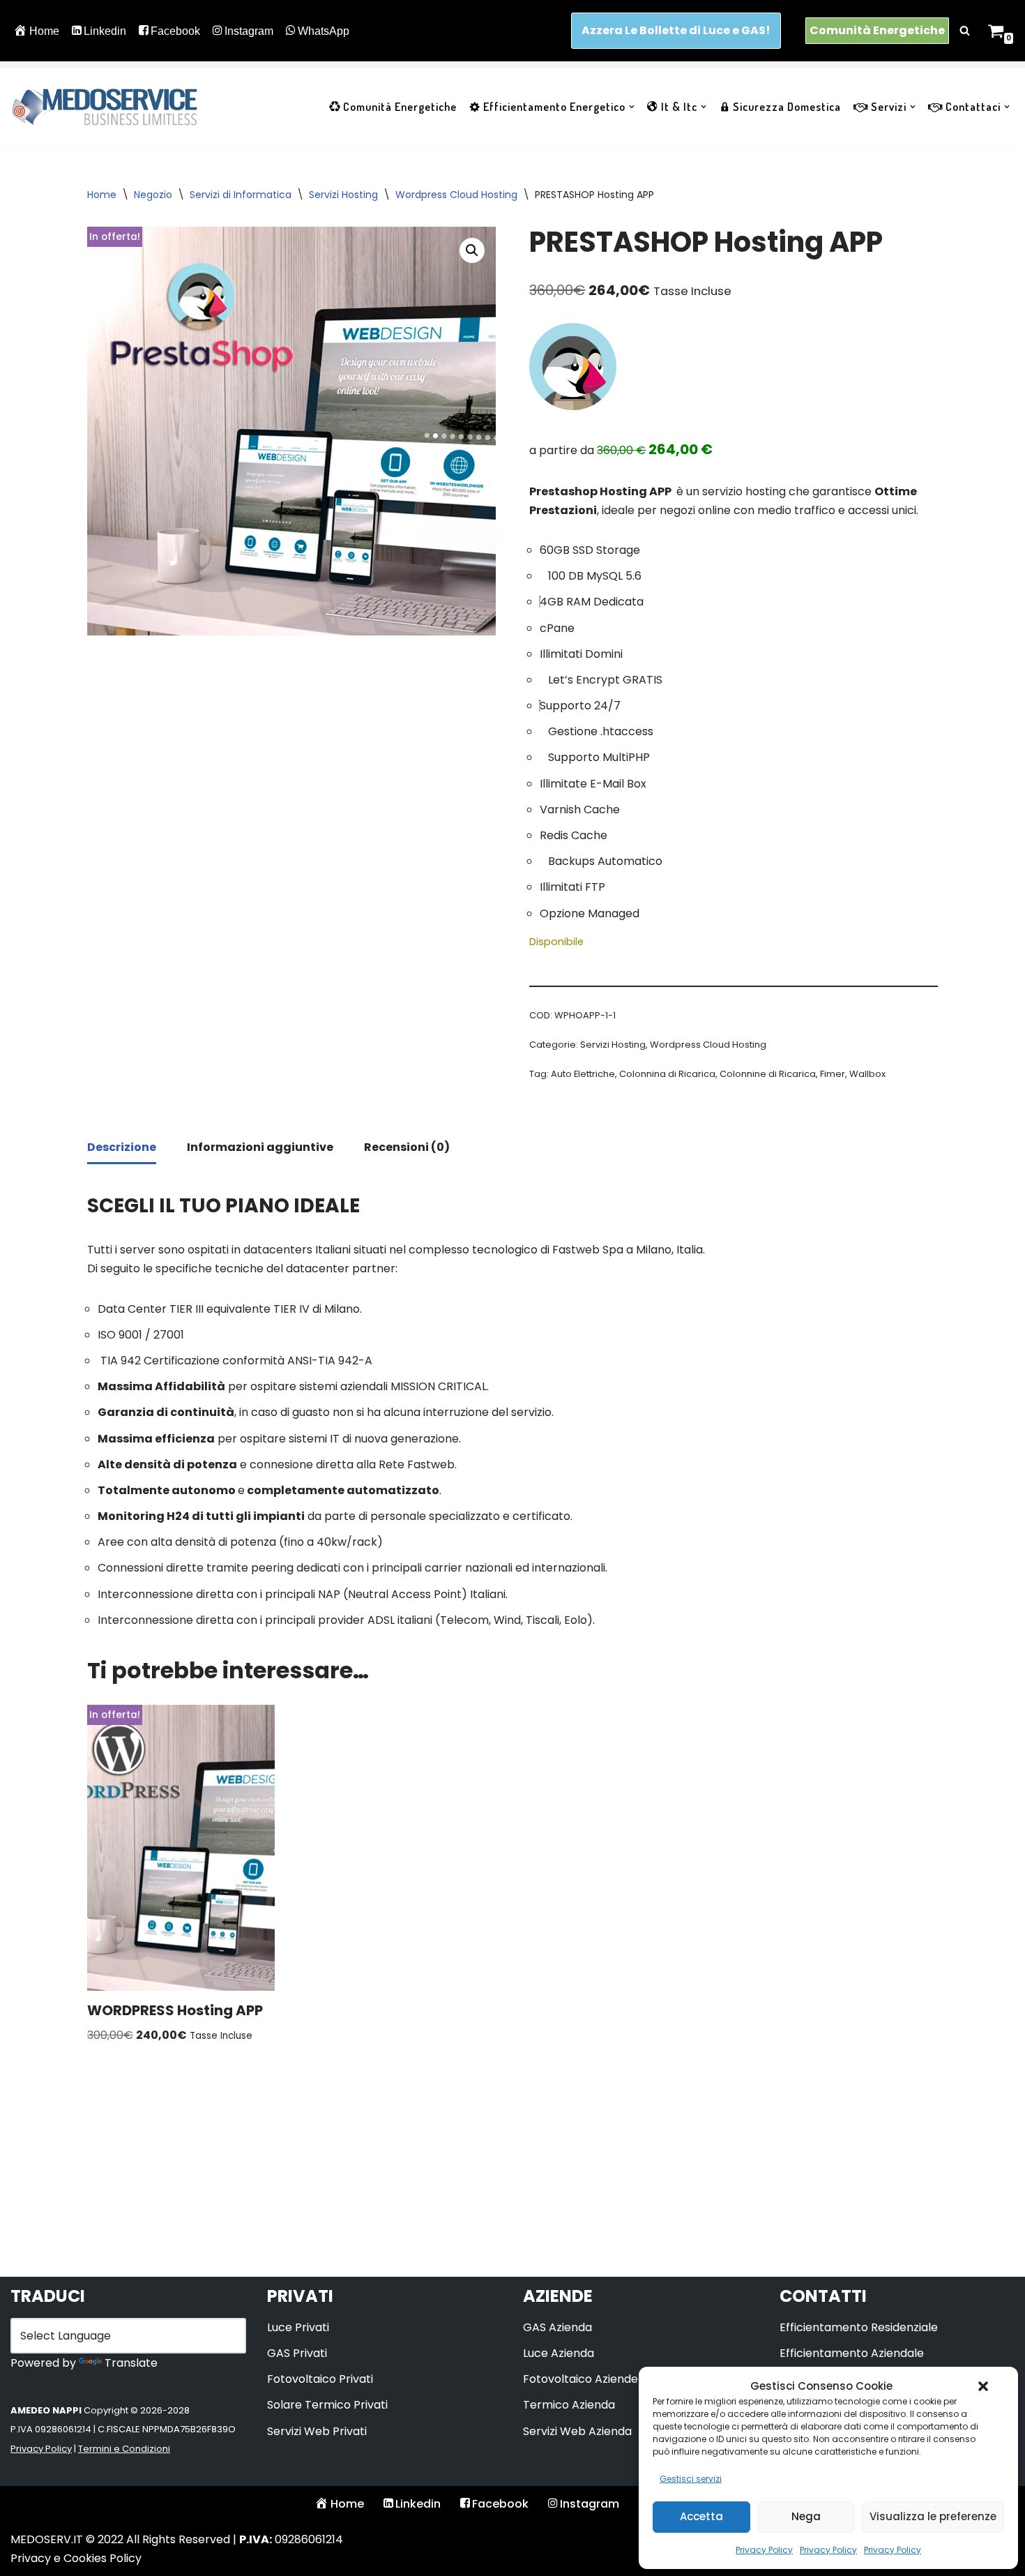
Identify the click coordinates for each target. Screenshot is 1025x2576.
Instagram (249, 31)
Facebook (175, 31)
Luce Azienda (559, 2353)
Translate (131, 2363)
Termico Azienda (569, 2405)
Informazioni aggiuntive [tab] (260, 1147)
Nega (806, 2516)
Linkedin (105, 31)
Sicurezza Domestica (787, 107)
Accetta (701, 2516)
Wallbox (867, 1074)
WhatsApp (324, 31)
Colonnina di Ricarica (667, 1074)
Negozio (153, 195)
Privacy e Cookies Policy (76, 2558)
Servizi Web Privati (317, 2431)
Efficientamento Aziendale (852, 2353)
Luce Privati (298, 2327)
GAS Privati (297, 2353)
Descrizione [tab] (122, 1147)
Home (44, 31)
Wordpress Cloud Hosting (456, 195)
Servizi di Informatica (241, 195)
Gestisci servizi (691, 2479)
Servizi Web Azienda (577, 2431)
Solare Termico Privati (327, 2405)
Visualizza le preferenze (933, 2516)
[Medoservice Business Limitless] (105, 107)
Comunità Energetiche (877, 30)
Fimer (833, 1074)
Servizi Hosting (343, 195)
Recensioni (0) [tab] (407, 1147)
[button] (983, 2386)
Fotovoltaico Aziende (580, 2379)
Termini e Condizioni (124, 2449)
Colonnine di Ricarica (768, 1074)
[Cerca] (965, 30)
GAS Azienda (557, 2327)
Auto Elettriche (583, 1074)
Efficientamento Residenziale (859, 2327)
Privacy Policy (764, 2550)
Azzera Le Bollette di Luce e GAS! (676, 30)
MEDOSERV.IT (47, 2539)
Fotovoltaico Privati (320, 2379)
